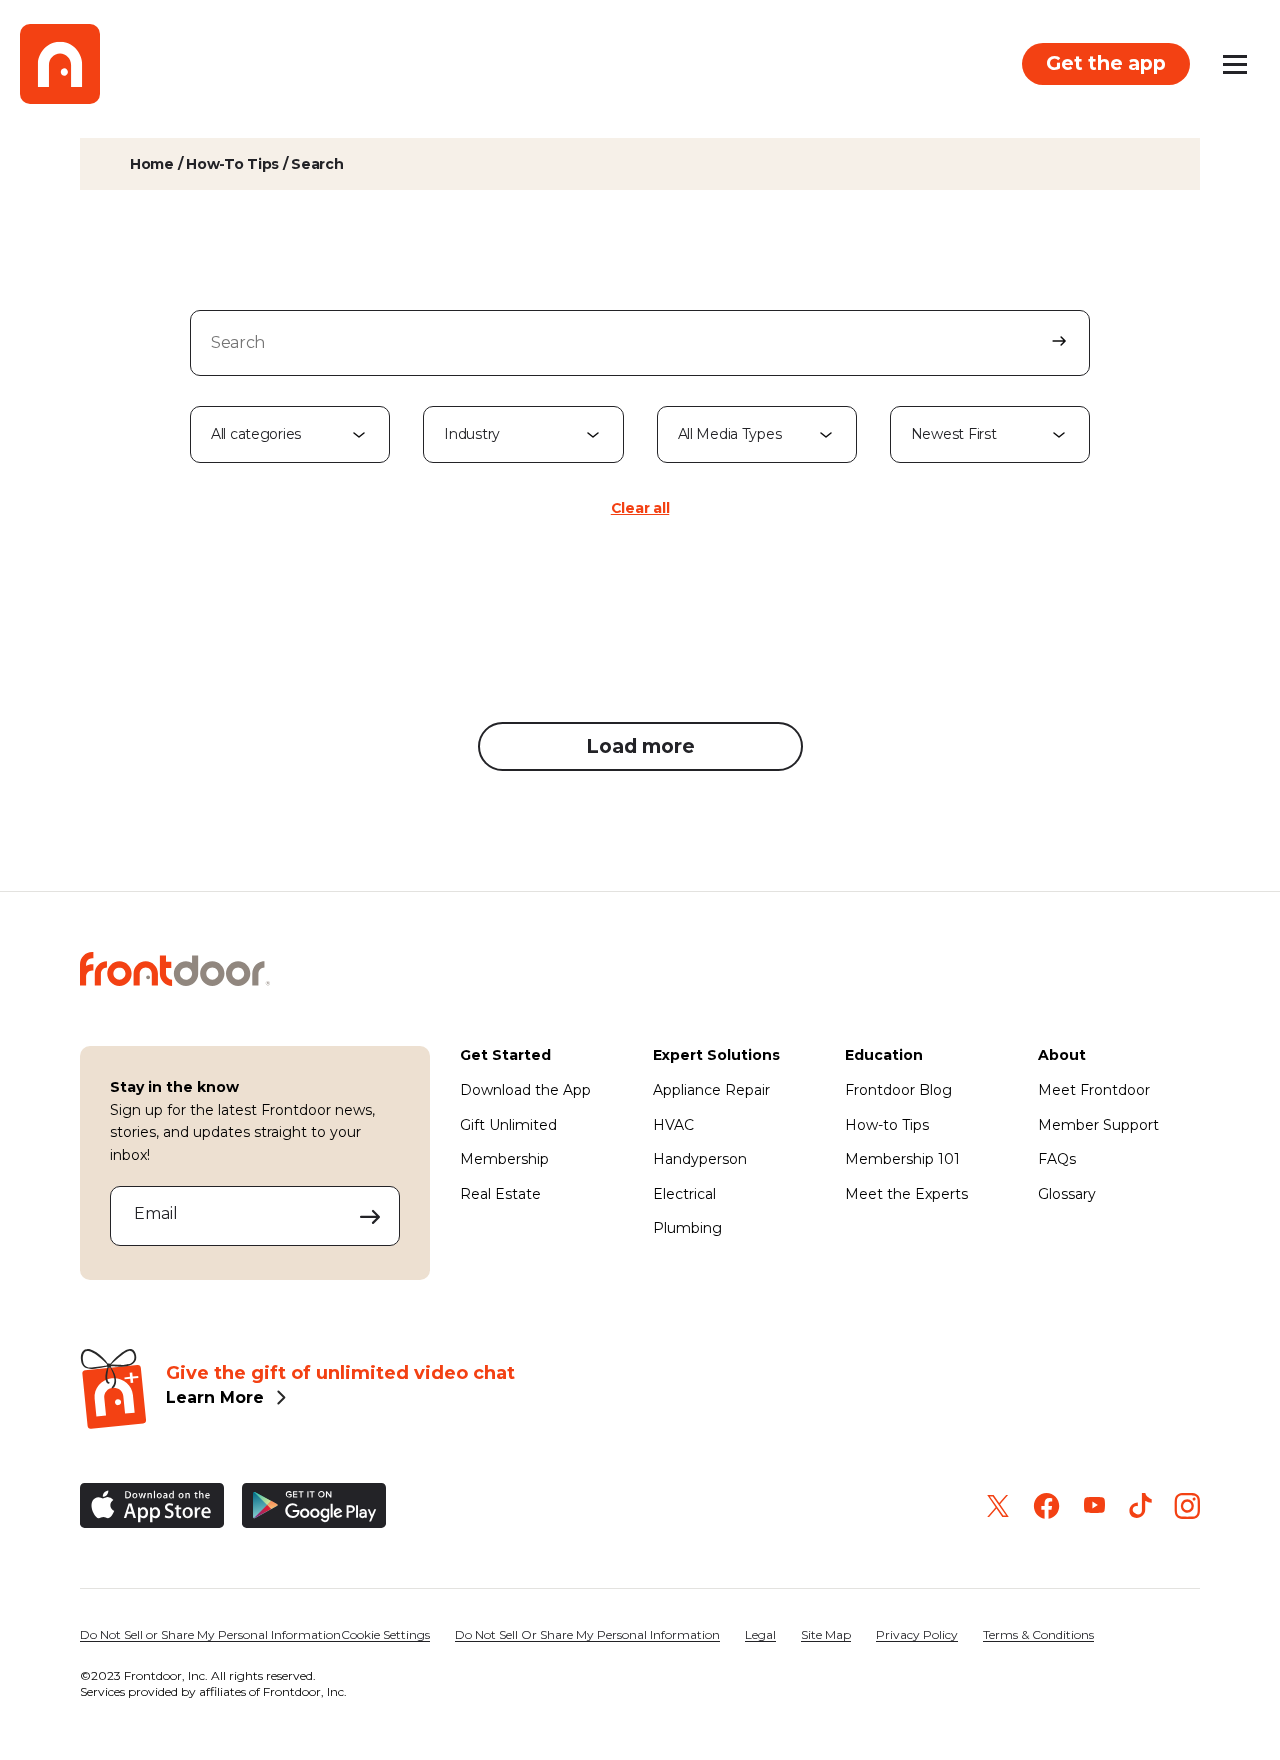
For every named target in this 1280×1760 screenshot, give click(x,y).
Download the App (525, 1090)
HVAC (673, 1125)
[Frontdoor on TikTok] (1140, 1505)
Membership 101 (902, 1159)
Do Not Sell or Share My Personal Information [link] (210, 1634)
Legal (760, 1634)
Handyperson (700, 1159)
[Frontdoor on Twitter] (998, 1506)
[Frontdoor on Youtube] (1094, 1505)
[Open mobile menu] (1235, 64)
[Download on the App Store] (152, 1505)
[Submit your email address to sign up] (370, 1216)
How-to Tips (887, 1125)
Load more (640, 746)
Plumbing (687, 1228)
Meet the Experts (906, 1194)
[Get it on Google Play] (314, 1505)
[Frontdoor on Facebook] (1046, 1506)
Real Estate (500, 1194)
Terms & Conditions (1038, 1634)
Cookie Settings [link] (385, 1634)
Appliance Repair (711, 1090)
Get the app (1106, 63)
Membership (504, 1159)
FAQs (1057, 1159)
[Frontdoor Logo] (60, 64)
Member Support (1098, 1125)
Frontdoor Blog (898, 1090)
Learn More (215, 1397)
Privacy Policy (917, 1634)
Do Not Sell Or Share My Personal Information (587, 1634)
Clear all (640, 508)
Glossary (1067, 1194)
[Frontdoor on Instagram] (1187, 1506)
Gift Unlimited (508, 1125)
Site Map (826, 1634)
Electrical (684, 1194)
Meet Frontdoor (1094, 1090)
